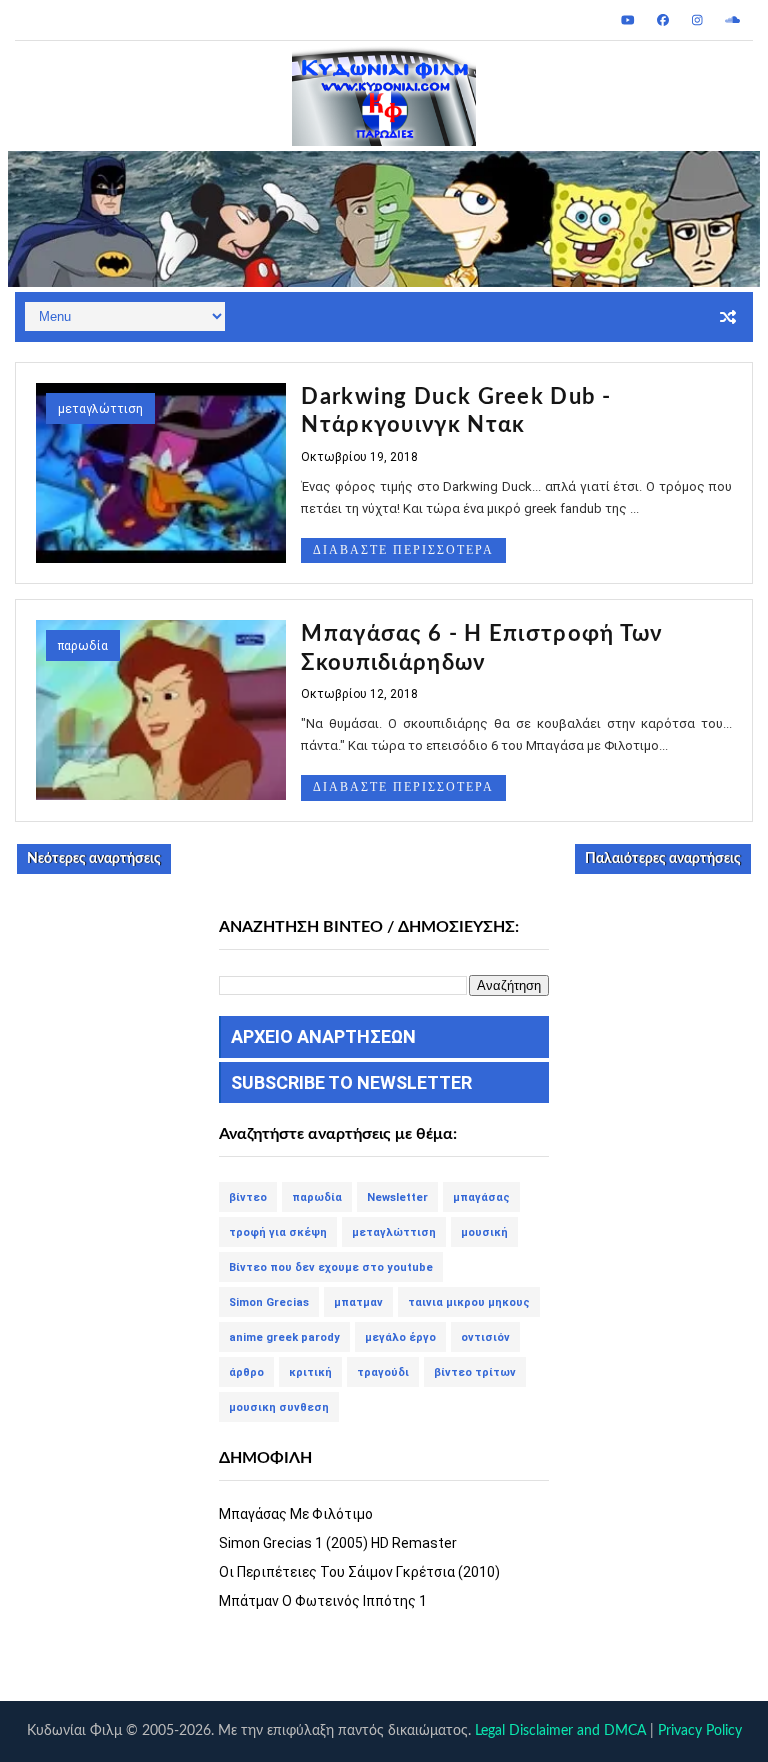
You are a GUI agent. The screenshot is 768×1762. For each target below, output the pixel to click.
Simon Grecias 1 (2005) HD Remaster (338, 1543)
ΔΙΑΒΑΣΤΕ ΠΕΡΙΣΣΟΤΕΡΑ (403, 550)
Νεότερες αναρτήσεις (94, 859)
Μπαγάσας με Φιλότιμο (296, 1514)
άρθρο (246, 1372)
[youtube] (628, 20)
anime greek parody (284, 1337)
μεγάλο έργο (400, 1337)
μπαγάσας (481, 1197)
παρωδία (83, 646)
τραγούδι (383, 1372)
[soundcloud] (733, 20)
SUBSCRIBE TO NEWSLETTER (351, 1082)
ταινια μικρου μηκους (469, 1302)
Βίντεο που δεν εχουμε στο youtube (331, 1267)
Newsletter (397, 1197)
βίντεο (248, 1197)
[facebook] (663, 20)
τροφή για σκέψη (278, 1232)
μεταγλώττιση (100, 409)
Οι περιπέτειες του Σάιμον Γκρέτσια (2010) (359, 1572)
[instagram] (698, 20)
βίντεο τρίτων (475, 1372)
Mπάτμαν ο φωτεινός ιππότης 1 (323, 1601)
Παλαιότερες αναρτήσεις (663, 859)
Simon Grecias (269, 1302)
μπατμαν (358, 1302)
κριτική (310, 1372)
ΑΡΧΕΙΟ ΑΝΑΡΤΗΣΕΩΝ (323, 1036)
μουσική (484, 1232)
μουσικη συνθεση (279, 1407)
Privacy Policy (700, 1731)
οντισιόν (485, 1337)
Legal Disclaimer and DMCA (560, 1731)
